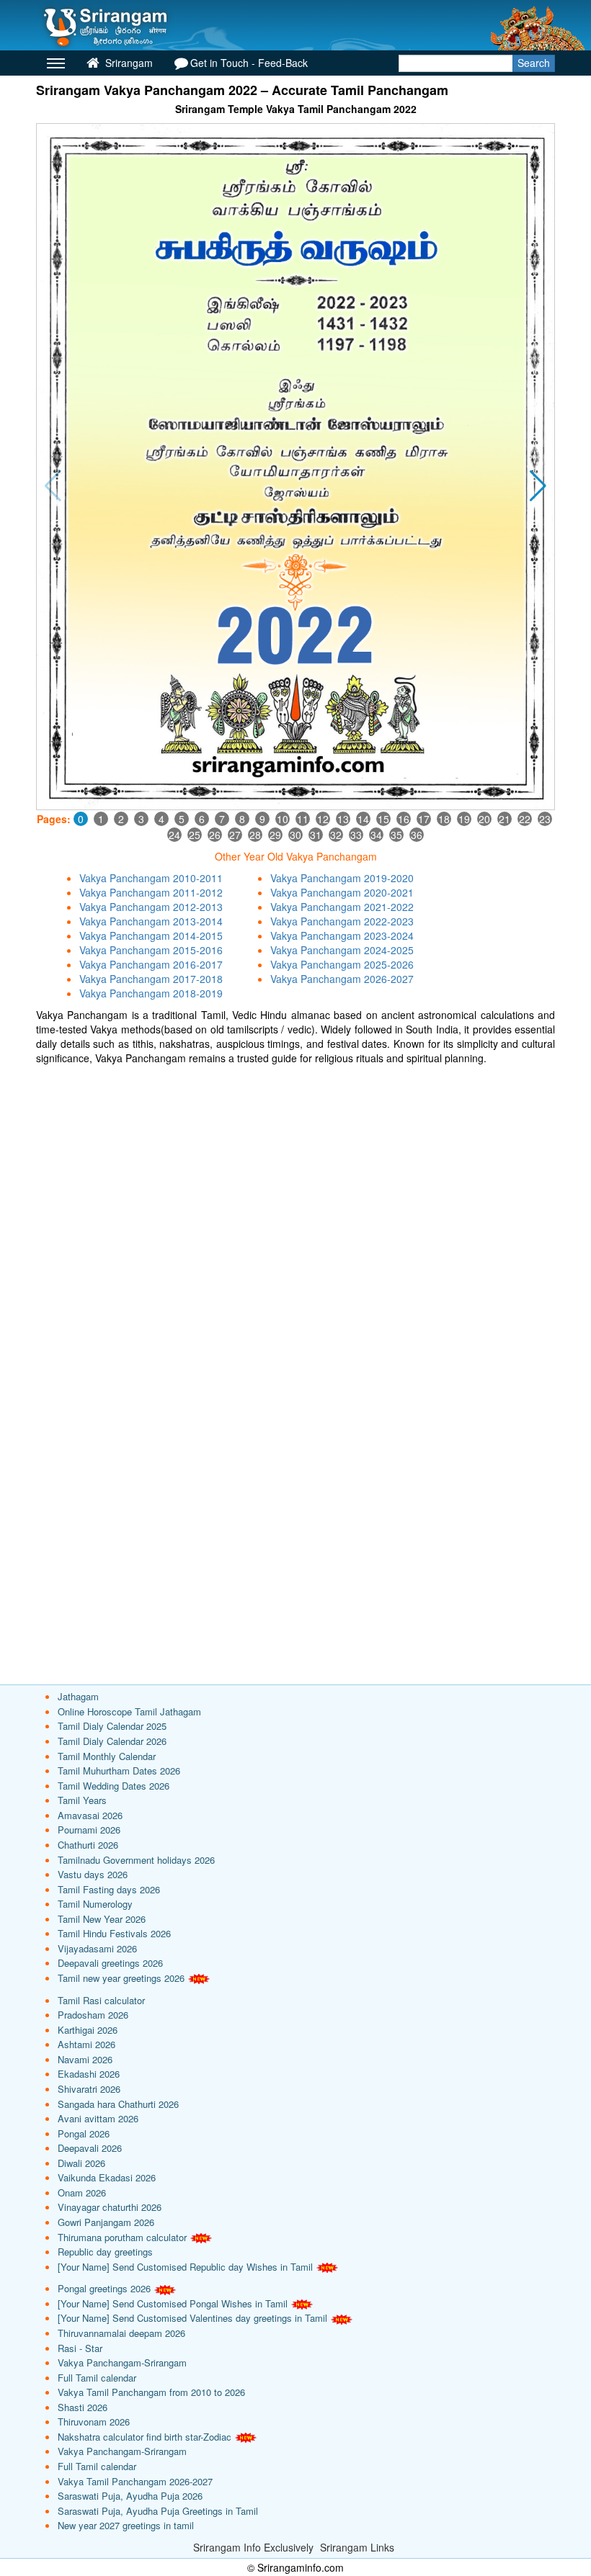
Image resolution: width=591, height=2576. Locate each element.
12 (323, 819)
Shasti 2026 (83, 2407)
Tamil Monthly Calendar (107, 1756)
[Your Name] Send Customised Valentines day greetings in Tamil (192, 2318)
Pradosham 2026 (93, 2015)
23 (545, 819)
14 (363, 819)
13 (343, 819)
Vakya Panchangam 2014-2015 (151, 935)
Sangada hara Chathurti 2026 (118, 2104)
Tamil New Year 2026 (102, 1919)
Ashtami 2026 (86, 2044)
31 (316, 835)
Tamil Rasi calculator (101, 2000)
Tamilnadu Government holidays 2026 (136, 1860)
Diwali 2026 (81, 2163)
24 (174, 835)
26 (215, 835)
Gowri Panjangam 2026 (106, 2222)
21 (505, 819)
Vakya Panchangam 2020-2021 (342, 892)
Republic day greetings (105, 2252)
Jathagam (78, 1696)
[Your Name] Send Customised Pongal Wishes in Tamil (173, 2303)
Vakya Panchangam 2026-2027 (342, 979)
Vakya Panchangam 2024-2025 (342, 950)
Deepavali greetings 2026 (110, 1963)
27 (235, 835)
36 (417, 835)
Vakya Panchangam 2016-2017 (151, 964)
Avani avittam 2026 (98, 2118)
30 (295, 835)
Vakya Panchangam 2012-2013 (151, 907)
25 (195, 835)
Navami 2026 (85, 2059)
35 (396, 835)
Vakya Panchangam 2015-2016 (151, 950)
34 (376, 835)
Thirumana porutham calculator (122, 2237)
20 (484, 819)
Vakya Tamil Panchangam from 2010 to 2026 (151, 2392)
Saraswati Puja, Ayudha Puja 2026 (130, 2496)
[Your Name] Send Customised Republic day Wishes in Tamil (185, 2267)
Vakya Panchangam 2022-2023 (342, 921)
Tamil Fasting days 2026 (109, 1889)
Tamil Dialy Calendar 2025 (112, 1726)
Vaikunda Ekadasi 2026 (107, 2177)
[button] (538, 486)
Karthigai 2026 (88, 2030)
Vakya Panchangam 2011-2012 (151, 892)
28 (255, 835)
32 (336, 835)
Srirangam (128, 63)
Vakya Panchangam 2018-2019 (151, 993)
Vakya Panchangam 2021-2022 (342, 907)
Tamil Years (82, 1800)
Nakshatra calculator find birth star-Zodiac (145, 2437)
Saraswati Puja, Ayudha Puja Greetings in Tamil (158, 2511)
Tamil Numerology (95, 1904)
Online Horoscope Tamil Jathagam (129, 1711)
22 (525, 819)
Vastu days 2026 (93, 1874)
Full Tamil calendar (97, 2378)
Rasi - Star (80, 2348)
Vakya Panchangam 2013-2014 (151, 921)
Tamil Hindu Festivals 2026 (114, 1933)
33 (356, 835)
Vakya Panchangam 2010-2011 (151, 878)
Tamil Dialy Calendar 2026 (112, 1741)
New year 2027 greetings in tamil (126, 2525)
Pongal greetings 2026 (104, 2288)
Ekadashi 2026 (89, 2074)
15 (383, 819)
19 (464, 819)
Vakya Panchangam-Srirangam (122, 2362)
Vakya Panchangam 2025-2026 (342, 964)
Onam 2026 (82, 2193)
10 (283, 819)
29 (275, 835)
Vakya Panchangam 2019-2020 (342, 878)
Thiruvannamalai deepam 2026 (121, 2333)
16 (404, 819)
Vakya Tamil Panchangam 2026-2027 (135, 2481)
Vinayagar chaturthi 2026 (110, 2207)
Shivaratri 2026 (89, 2089)
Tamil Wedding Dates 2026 (114, 1786)
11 (303, 819)
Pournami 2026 (89, 1830)
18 (444, 819)
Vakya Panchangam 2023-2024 (342, 935)
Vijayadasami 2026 (97, 1948)
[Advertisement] (295, 1173)
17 (424, 819)
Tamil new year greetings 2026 (121, 1978)
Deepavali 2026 (90, 2148)
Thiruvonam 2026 (94, 2422)
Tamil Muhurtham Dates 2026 (119, 1771)
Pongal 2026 (84, 2133)
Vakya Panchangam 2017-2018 (151, 979)
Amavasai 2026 (90, 1815)
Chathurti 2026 (88, 1845)
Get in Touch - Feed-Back (249, 63)
